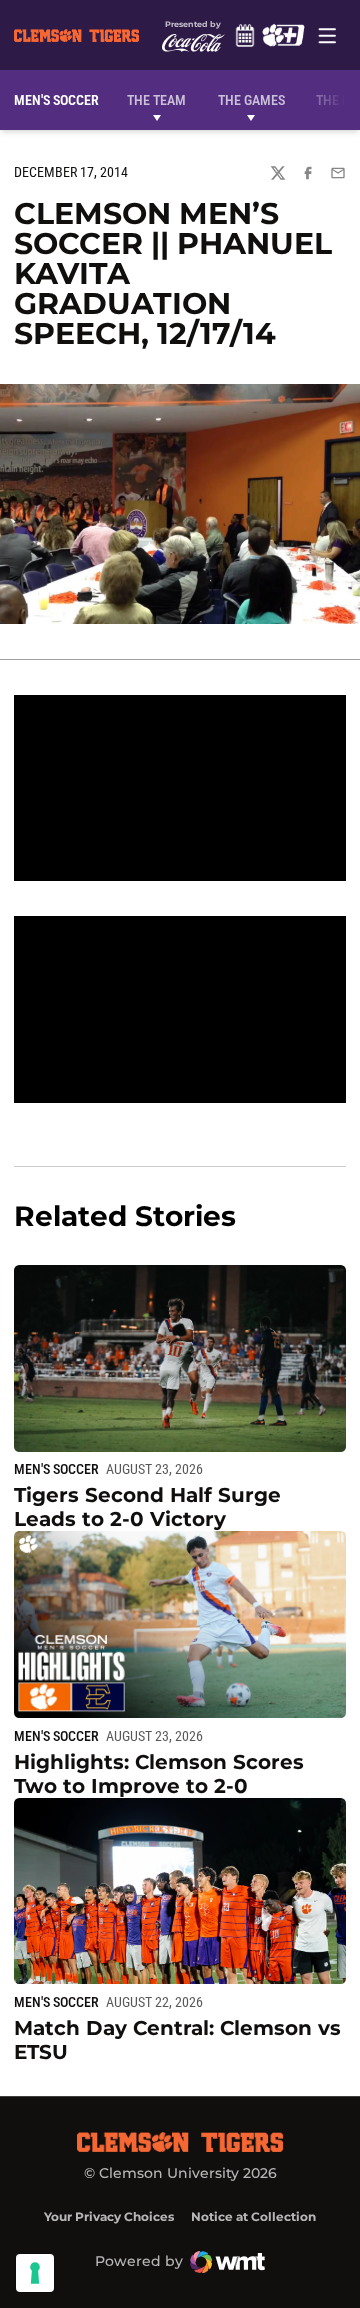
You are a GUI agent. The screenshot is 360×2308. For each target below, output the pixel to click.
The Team (156, 100)
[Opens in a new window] (283, 35)
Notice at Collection (253, 2216)
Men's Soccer (56, 1469)
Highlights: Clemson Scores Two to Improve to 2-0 (159, 1774)
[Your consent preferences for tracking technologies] (35, 2273)
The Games (251, 100)
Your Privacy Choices (109, 2216)
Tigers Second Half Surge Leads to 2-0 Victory (147, 1507)
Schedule (244, 35)
